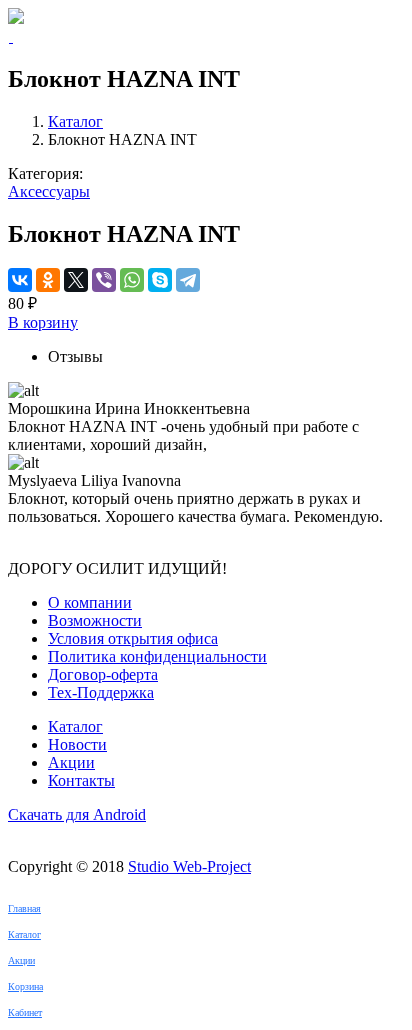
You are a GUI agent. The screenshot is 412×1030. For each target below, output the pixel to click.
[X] (76, 280)
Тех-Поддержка (101, 692)
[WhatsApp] (132, 280)
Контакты (81, 780)
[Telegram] (188, 280)
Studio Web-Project (189, 866)
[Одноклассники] (48, 280)
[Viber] (104, 280)
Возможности (95, 620)
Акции (71, 762)
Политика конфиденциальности (157, 656)
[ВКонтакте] (20, 280)
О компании (90, 602)
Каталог (75, 121)
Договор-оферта (103, 674)
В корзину (43, 322)
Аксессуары (49, 191)
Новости (77, 744)
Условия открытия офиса (133, 638)
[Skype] (160, 280)
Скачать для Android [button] (77, 814)
